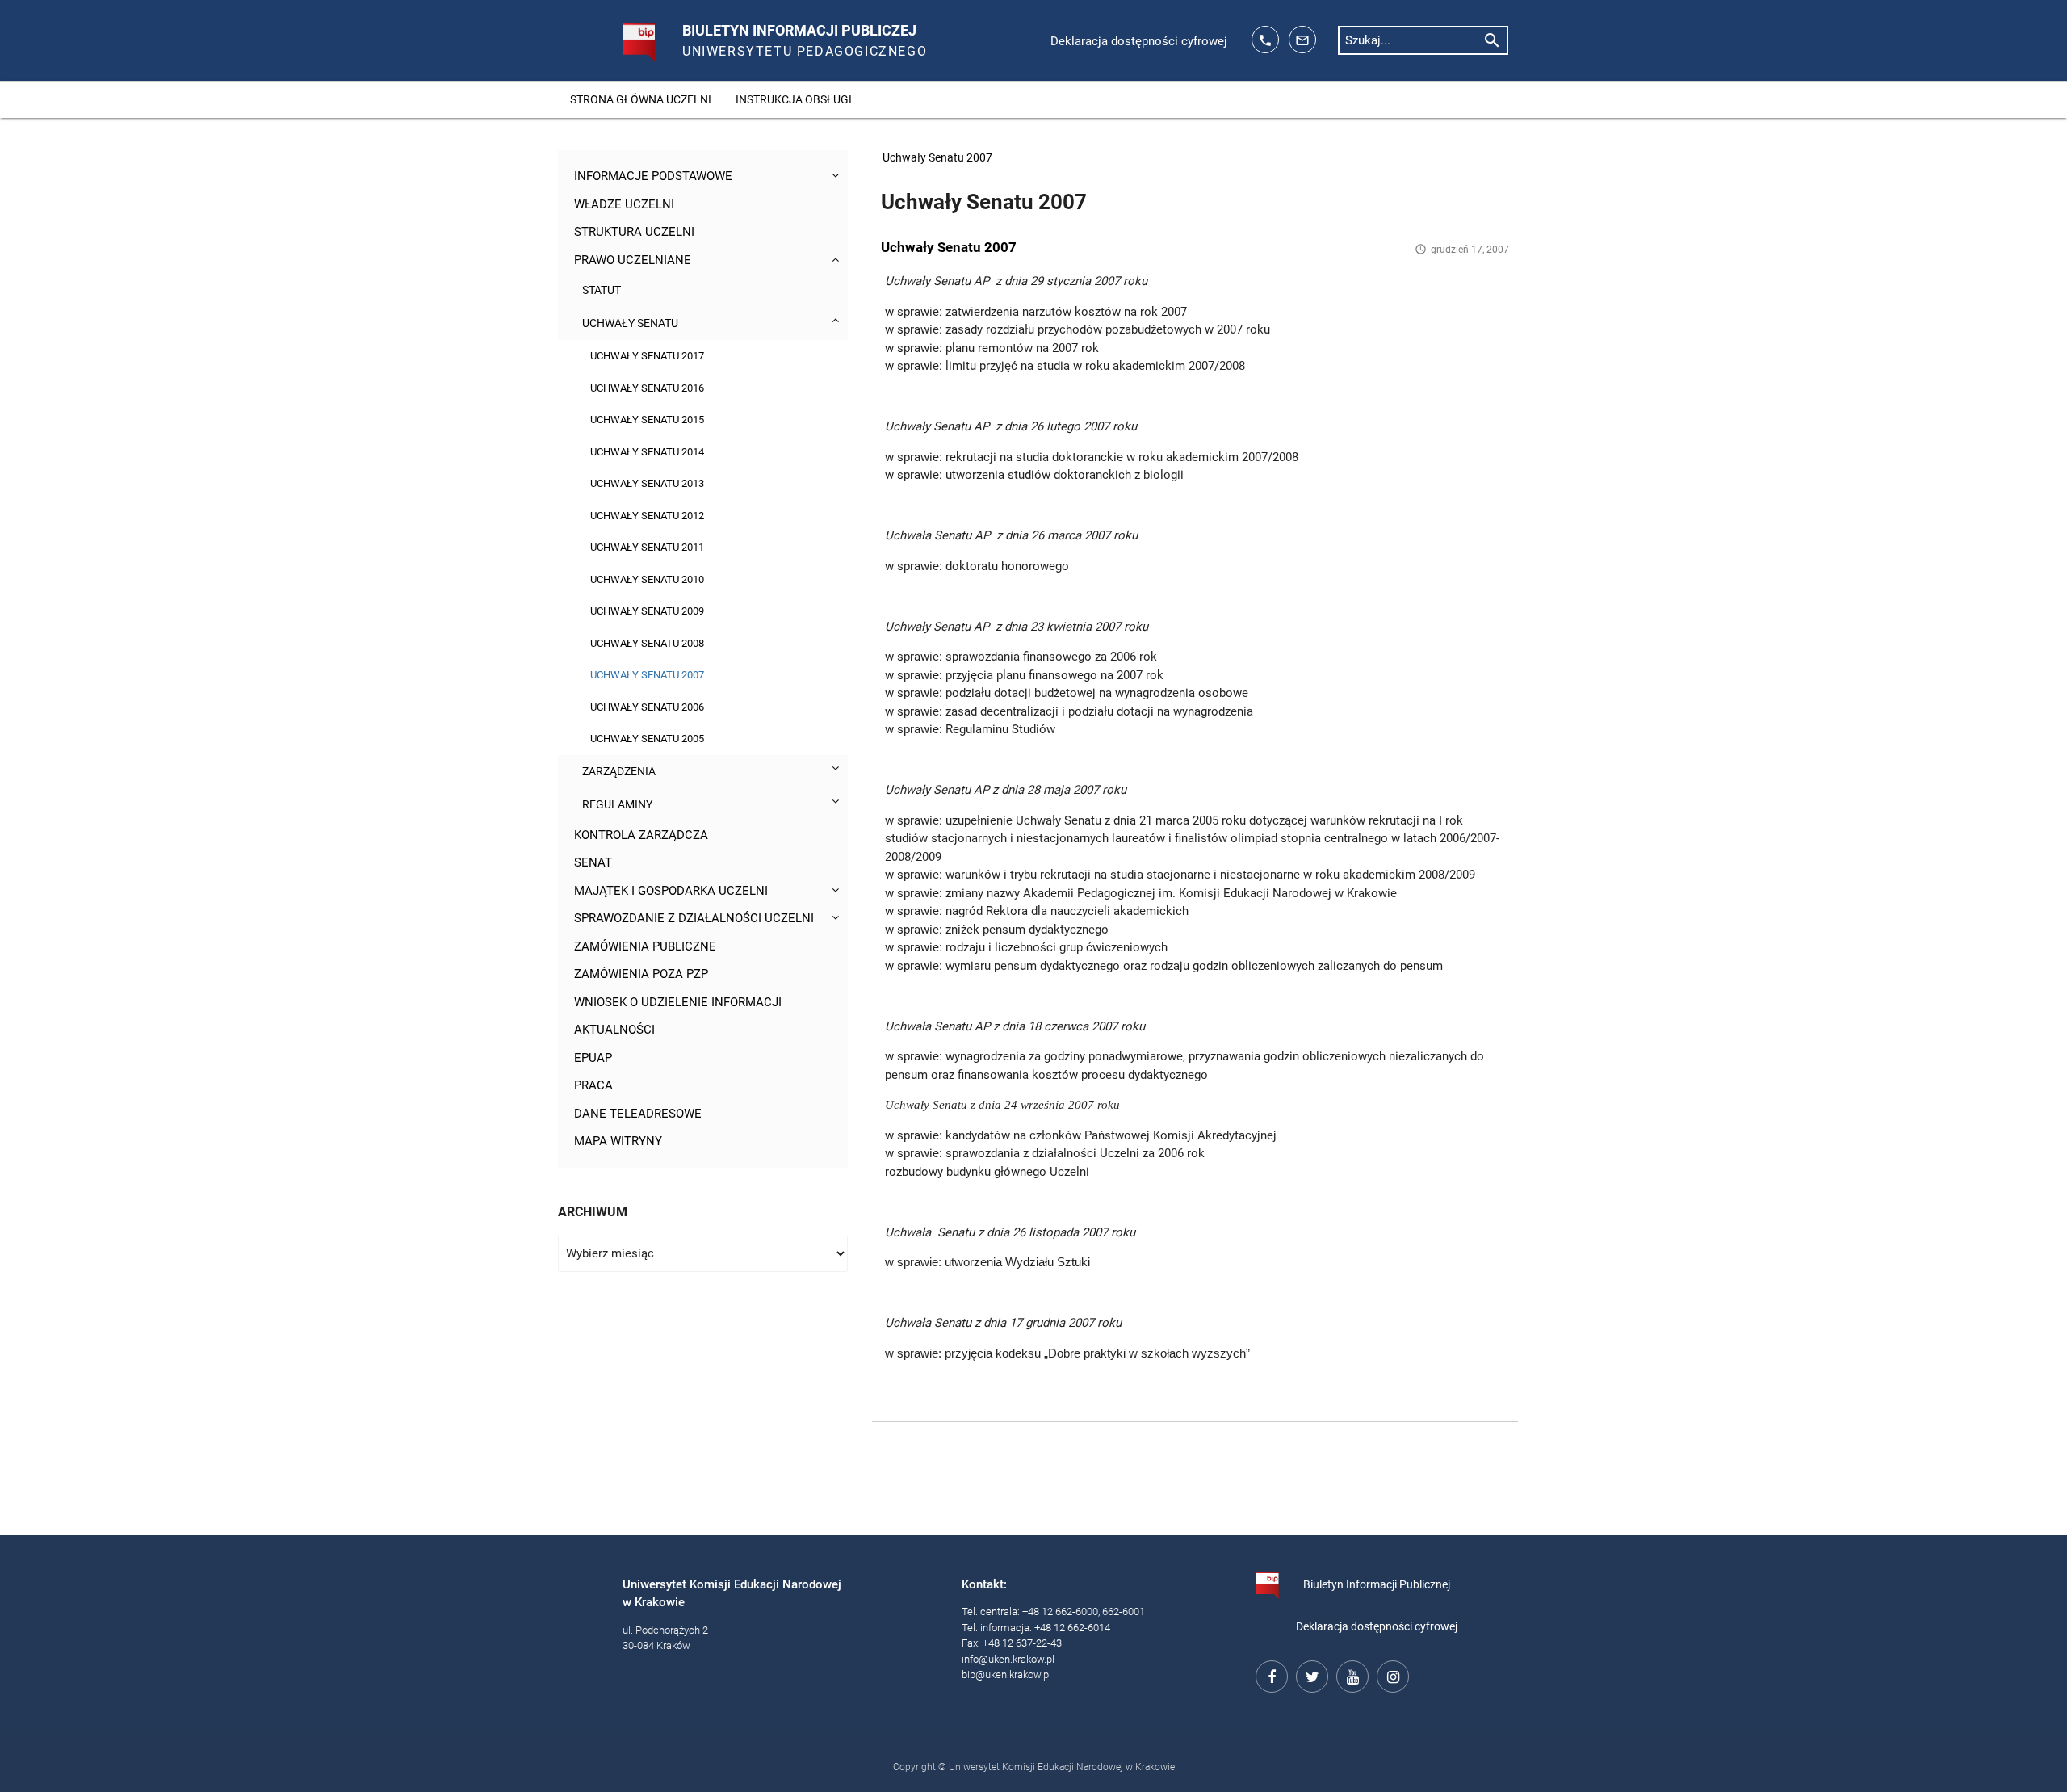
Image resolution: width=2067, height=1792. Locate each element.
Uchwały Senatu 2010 (647, 579)
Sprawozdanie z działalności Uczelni (694, 918)
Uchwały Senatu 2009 (647, 611)
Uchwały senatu (630, 323)
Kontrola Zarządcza (641, 835)
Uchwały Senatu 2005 (647, 739)
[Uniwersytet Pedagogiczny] (622, 36)
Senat (593, 862)
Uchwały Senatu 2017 (647, 356)
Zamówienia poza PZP (641, 974)
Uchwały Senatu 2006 (647, 707)
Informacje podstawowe (653, 176)
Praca (593, 1085)
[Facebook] (1269, 1674)
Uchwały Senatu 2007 (647, 675)
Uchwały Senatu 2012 (647, 516)
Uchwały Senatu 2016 (647, 388)
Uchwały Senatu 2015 (647, 420)
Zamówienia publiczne (645, 946)
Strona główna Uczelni (641, 99)
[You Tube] (1350, 1674)
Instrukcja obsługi (794, 99)
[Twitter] (1310, 1674)
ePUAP (593, 1058)
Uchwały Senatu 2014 (647, 452)
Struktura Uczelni (634, 232)
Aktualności (614, 1030)
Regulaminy (617, 804)
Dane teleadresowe (638, 1114)
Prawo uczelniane (633, 260)
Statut (602, 290)
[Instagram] (1390, 1674)
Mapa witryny (618, 1141)
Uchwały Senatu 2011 (647, 547)
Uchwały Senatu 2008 (647, 643)
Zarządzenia (619, 771)
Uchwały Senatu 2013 (647, 483)
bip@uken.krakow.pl (1006, 1674)
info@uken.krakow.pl (1008, 1659)
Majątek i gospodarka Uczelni (671, 891)
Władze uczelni (624, 204)
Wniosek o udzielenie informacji (678, 1002)
